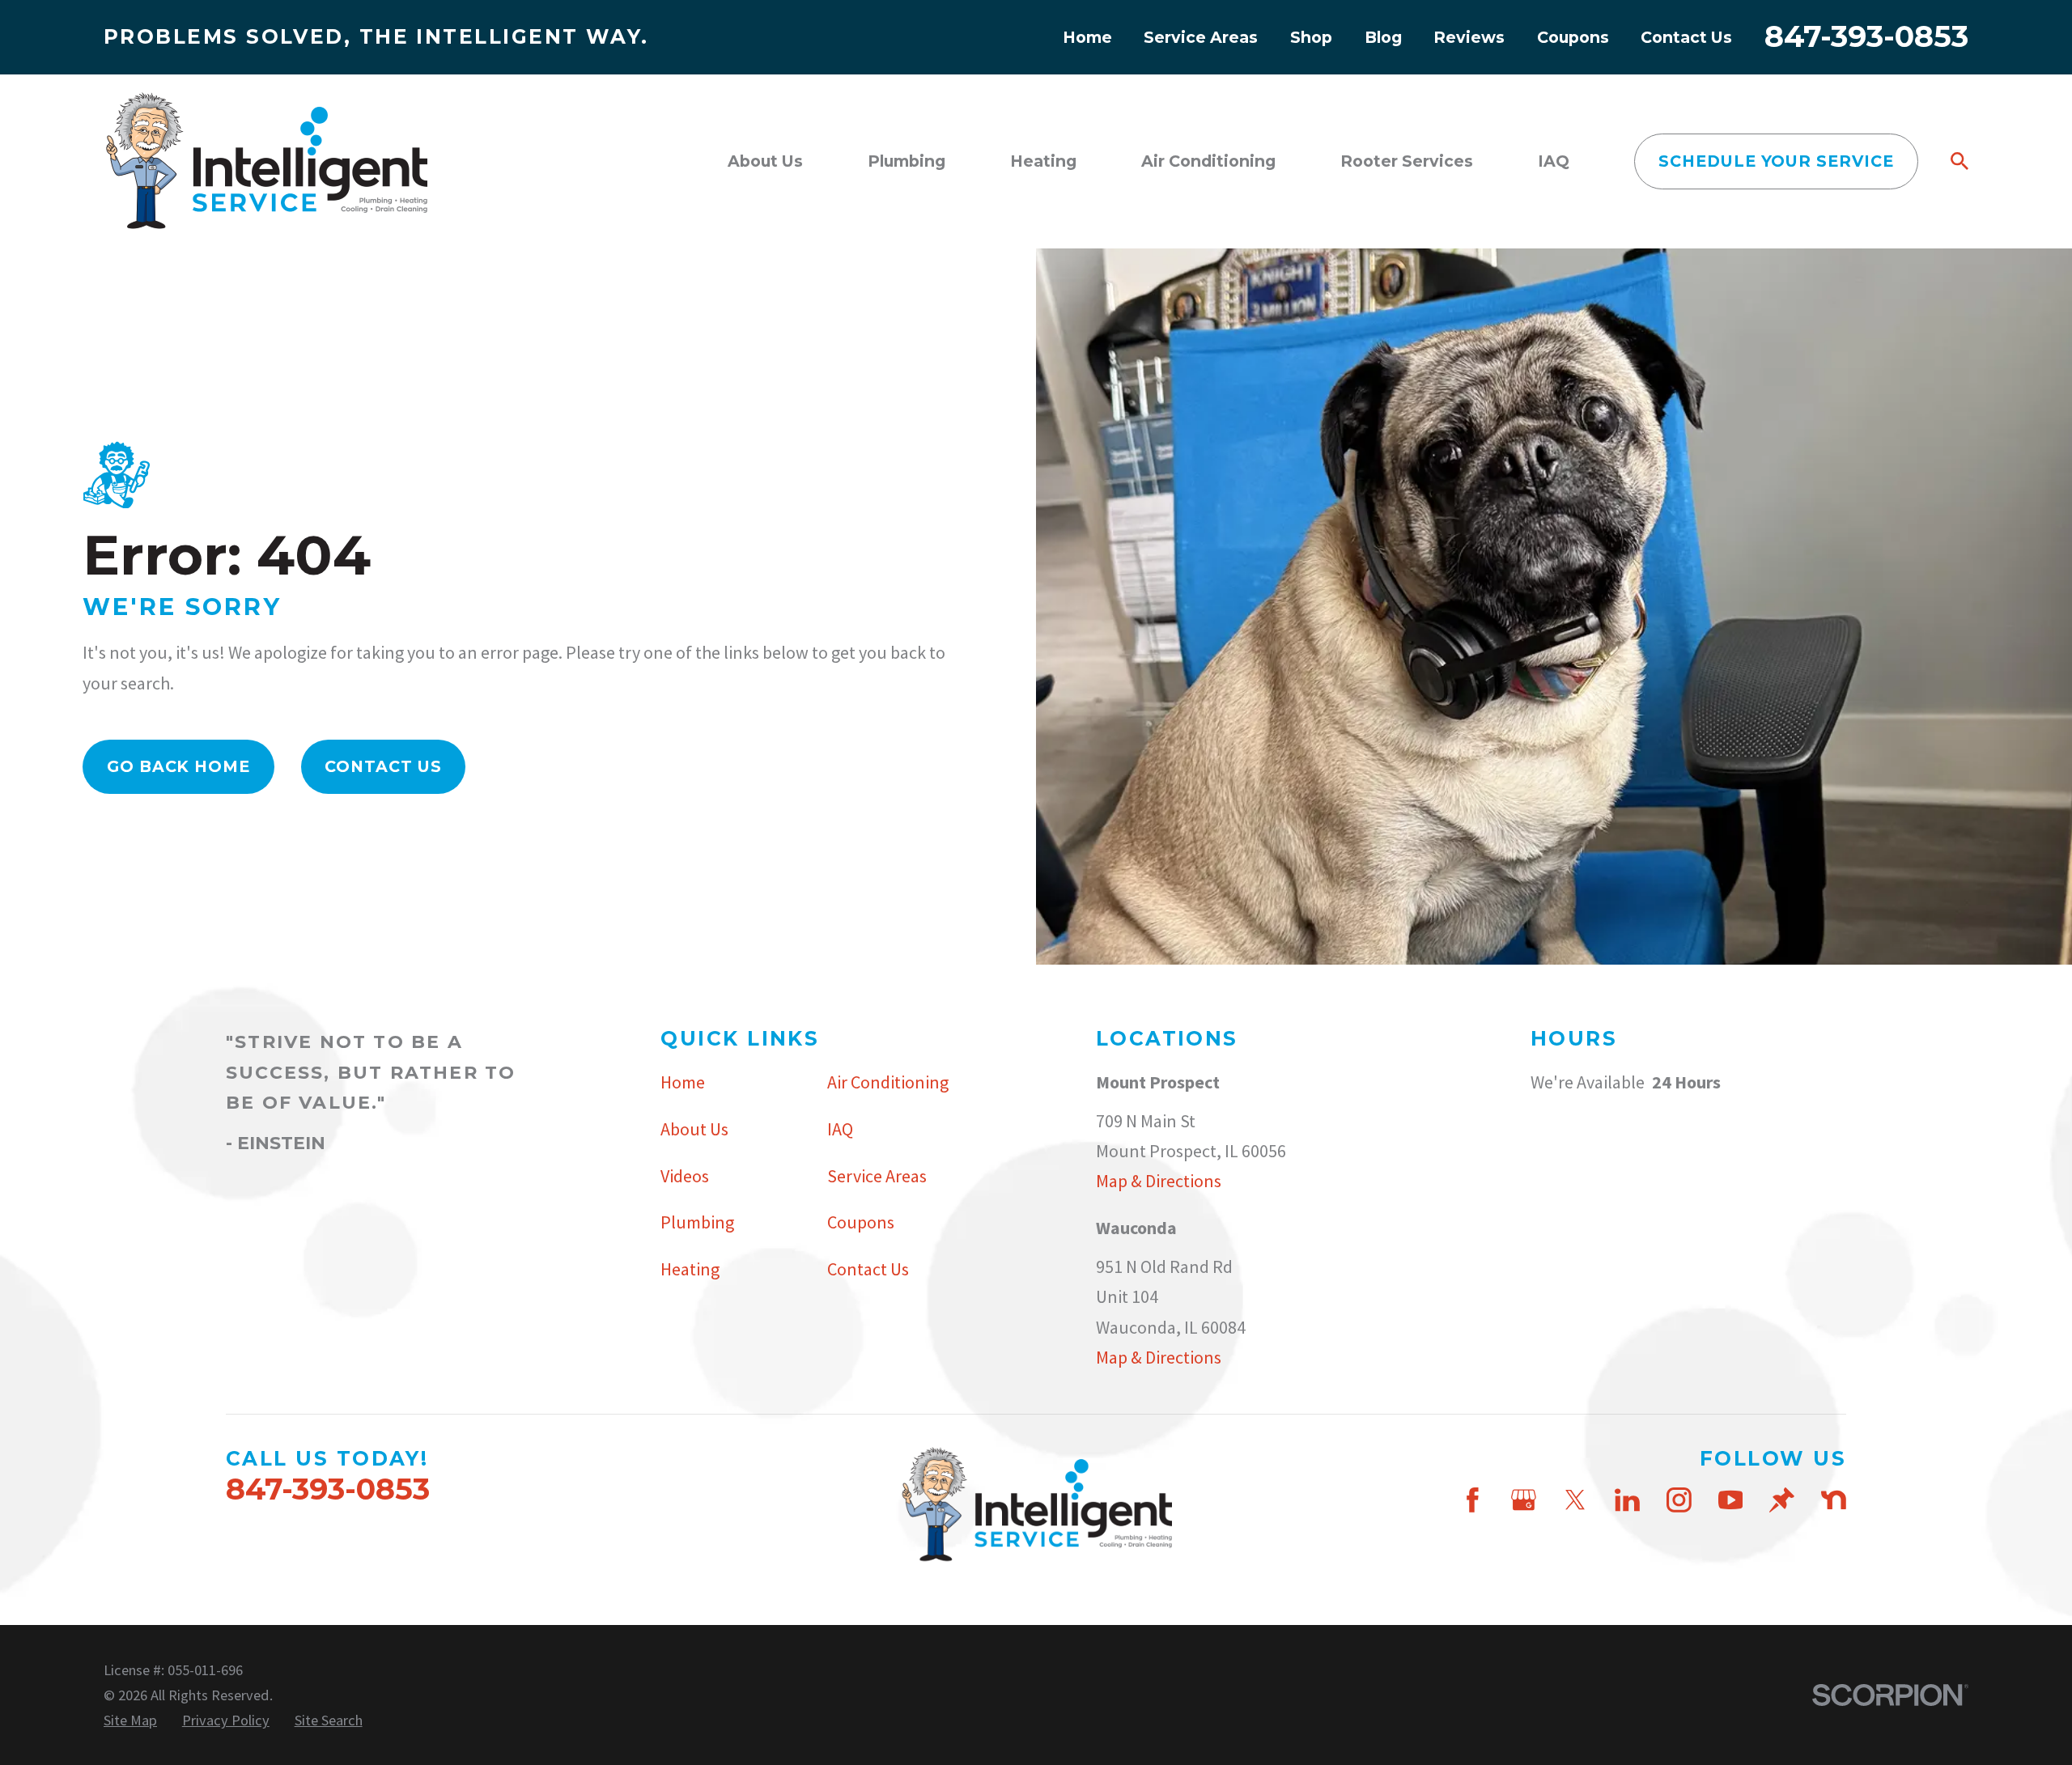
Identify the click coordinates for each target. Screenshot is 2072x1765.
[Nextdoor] (1834, 1500)
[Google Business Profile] (1524, 1500)
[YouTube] (1731, 1500)
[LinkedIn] (1627, 1500)
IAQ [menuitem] (1554, 161)
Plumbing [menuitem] (906, 161)
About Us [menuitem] (765, 161)
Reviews (1469, 37)
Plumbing (697, 1222)
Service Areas (1201, 37)
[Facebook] (1473, 1500)
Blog (1383, 37)
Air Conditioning (888, 1082)
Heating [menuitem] (1043, 161)
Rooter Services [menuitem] (1407, 161)
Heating (690, 1269)
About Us (694, 1129)
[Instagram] (1679, 1500)
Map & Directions (1159, 1181)
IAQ (840, 1129)
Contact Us (1686, 37)
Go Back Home (179, 766)
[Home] (265, 161)
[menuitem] (130, 1720)
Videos (685, 1176)
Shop (1311, 37)
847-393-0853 (1866, 36)
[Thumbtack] (1782, 1500)
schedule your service (1776, 161)
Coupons (1573, 37)
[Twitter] (1575, 1500)
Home (1087, 37)
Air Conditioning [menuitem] (1208, 161)
